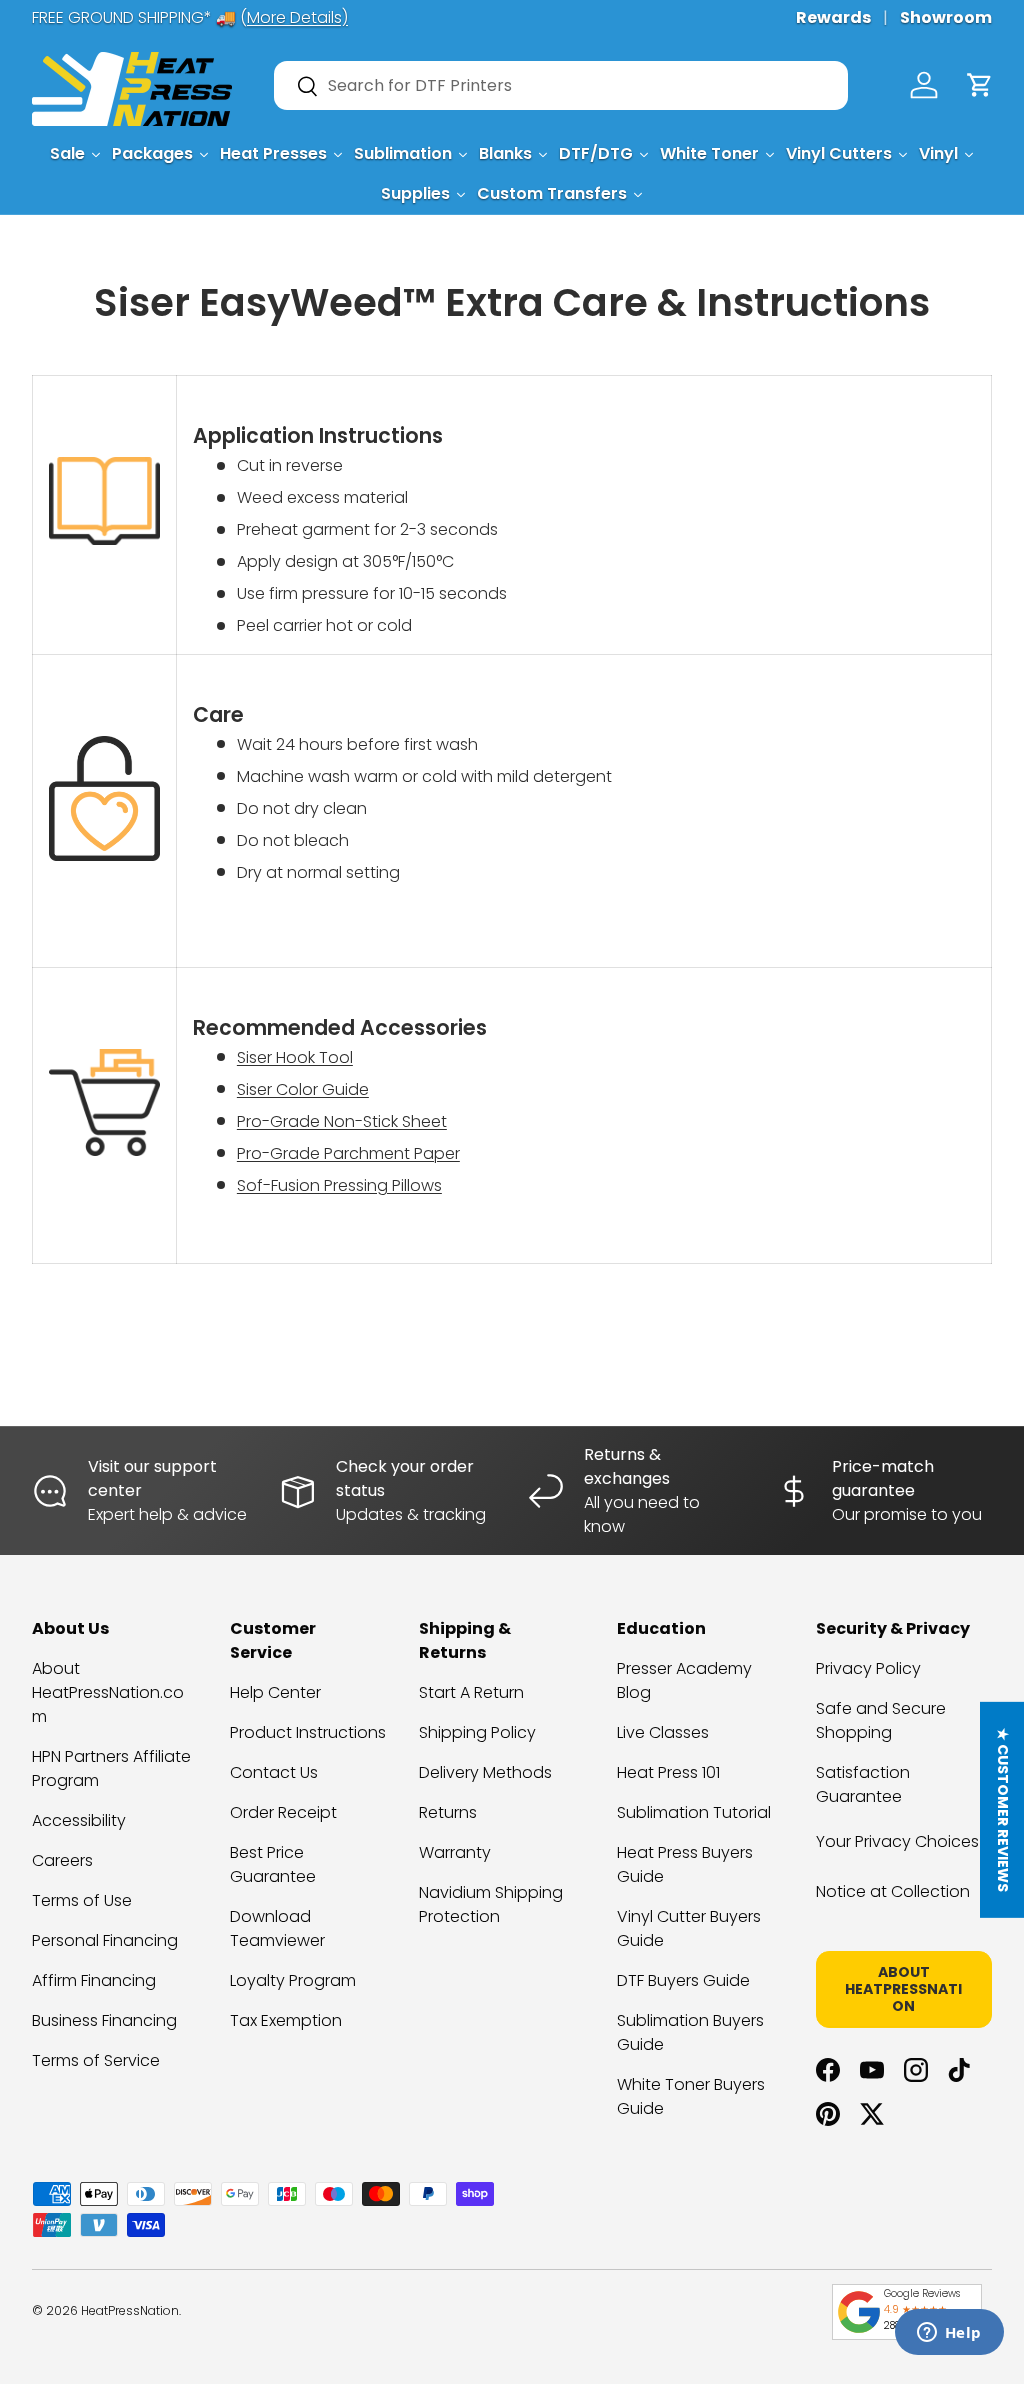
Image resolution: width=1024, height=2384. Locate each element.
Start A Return (471, 1692)
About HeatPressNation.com (108, 1692)
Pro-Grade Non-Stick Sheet (342, 1121)
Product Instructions (308, 1732)
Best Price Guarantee (273, 1864)
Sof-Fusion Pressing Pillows (339, 1185)
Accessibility (79, 1820)
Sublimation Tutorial (694, 1812)
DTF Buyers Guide (683, 1980)
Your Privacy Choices (897, 1841)
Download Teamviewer (277, 1928)
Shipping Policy (477, 1732)
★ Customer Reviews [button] (1003, 1810)
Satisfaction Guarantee (863, 1784)
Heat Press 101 (668, 1772)
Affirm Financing (94, 1980)
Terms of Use (82, 1900)
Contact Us (274, 1772)
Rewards (833, 17)
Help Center (275, 1692)
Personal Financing (105, 1940)
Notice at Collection (893, 1891)
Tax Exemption (286, 2020)
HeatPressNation (130, 2310)
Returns (448, 1812)
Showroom (946, 17)
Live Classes (663, 1732)
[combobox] (561, 85)
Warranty (455, 1852)
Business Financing (104, 2020)
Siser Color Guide (303, 1089)
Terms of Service (96, 2060)
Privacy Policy (868, 1668)
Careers (62, 1860)
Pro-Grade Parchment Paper (348, 1153)
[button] (980, 85)
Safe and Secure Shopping (881, 1720)
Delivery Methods (485, 1772)
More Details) (297, 17)
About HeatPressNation (903, 1989)
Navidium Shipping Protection (491, 1904)
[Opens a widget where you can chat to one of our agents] (949, 2334)
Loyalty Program (293, 1980)
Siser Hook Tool (295, 1057)
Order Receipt (283, 1812)
